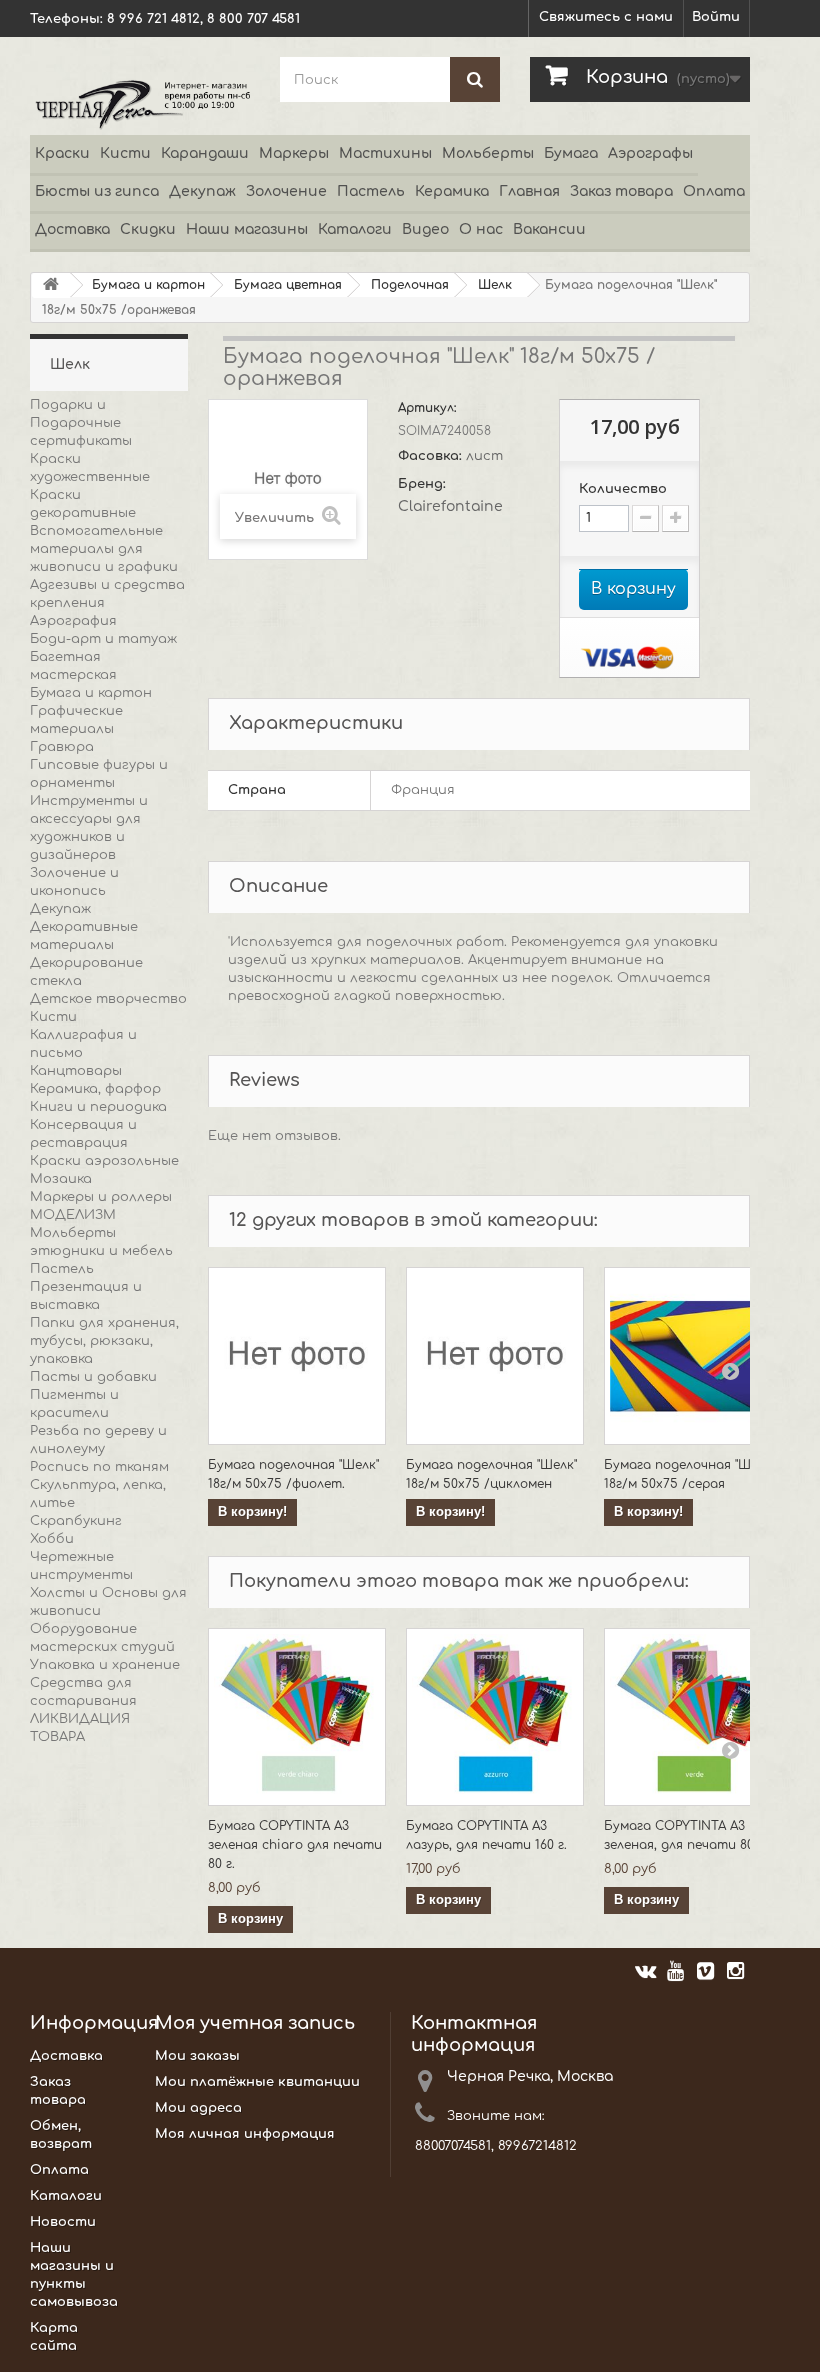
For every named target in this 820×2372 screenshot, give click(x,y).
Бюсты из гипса (97, 191)
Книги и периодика (98, 1107)
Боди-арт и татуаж (103, 639)
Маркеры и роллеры (101, 1197)
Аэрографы (650, 153)
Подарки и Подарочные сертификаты (81, 423)
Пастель (371, 191)
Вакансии (549, 229)
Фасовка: (432, 456)
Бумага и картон (91, 693)
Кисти (125, 153)
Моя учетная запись (255, 2023)
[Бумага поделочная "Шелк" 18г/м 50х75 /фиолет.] (297, 1356)
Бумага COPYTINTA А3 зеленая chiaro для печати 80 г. (295, 1845)
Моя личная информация (245, 2134)
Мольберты (488, 153)
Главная (529, 191)
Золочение (286, 191)
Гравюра (62, 747)
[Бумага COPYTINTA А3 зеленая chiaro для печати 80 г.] (297, 1717)
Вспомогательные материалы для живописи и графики (104, 549)
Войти (716, 17)
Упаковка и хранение (105, 1665)
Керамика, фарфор (95, 1089)
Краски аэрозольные (104, 1161)
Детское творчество (108, 999)
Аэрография (73, 621)
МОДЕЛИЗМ (73, 1215)
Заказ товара (621, 191)
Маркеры (294, 153)
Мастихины (385, 153)
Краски (62, 153)
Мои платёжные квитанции (257, 2082)
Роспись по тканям (99, 1467)
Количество (623, 489)
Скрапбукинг (76, 1521)
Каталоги (355, 229)
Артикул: (429, 408)
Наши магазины (247, 229)
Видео (425, 229)
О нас (481, 229)
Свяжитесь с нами (606, 17)
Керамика (452, 191)
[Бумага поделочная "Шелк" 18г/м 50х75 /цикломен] (495, 1356)
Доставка (72, 229)
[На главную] (51, 285)
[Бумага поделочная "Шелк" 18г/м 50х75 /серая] (693, 1356)
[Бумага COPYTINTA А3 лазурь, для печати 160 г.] (495, 1717)
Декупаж (202, 191)
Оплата (714, 191)
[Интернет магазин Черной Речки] (140, 103)
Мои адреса (198, 2108)
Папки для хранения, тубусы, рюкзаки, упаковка (104, 1341)
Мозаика (61, 1179)
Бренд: (424, 484)
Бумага (571, 153)
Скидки (148, 229)
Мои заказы (197, 2056)
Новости (63, 2222)
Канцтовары (76, 1071)
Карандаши (205, 153)
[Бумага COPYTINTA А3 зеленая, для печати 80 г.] (693, 1717)
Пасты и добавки (93, 1377)
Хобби (52, 1539)
